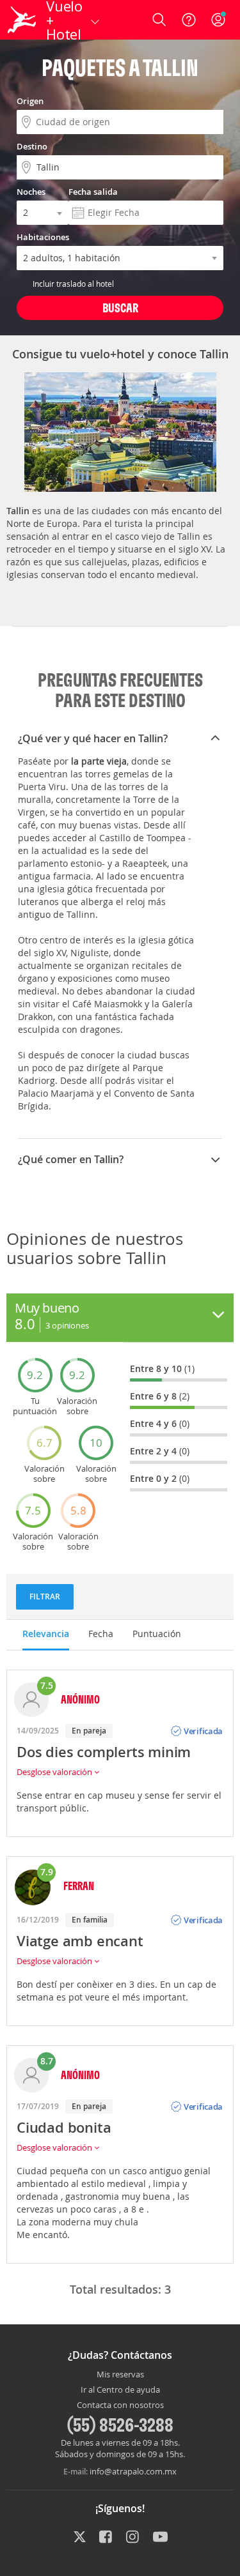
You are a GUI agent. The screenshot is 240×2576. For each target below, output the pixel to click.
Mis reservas (120, 2375)
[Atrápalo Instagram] (133, 2538)
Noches (31, 192)
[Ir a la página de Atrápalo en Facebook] (107, 2538)
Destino (32, 146)
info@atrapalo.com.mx (133, 2471)
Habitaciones (43, 237)
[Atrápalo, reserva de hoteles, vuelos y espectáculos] (22, 20)
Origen (30, 101)
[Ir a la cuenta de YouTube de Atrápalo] (160, 2538)
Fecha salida (93, 192)
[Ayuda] (189, 20)
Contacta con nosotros (120, 2405)
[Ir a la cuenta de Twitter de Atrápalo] (80, 2538)
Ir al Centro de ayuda (120, 2390)
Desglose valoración (55, 1772)
